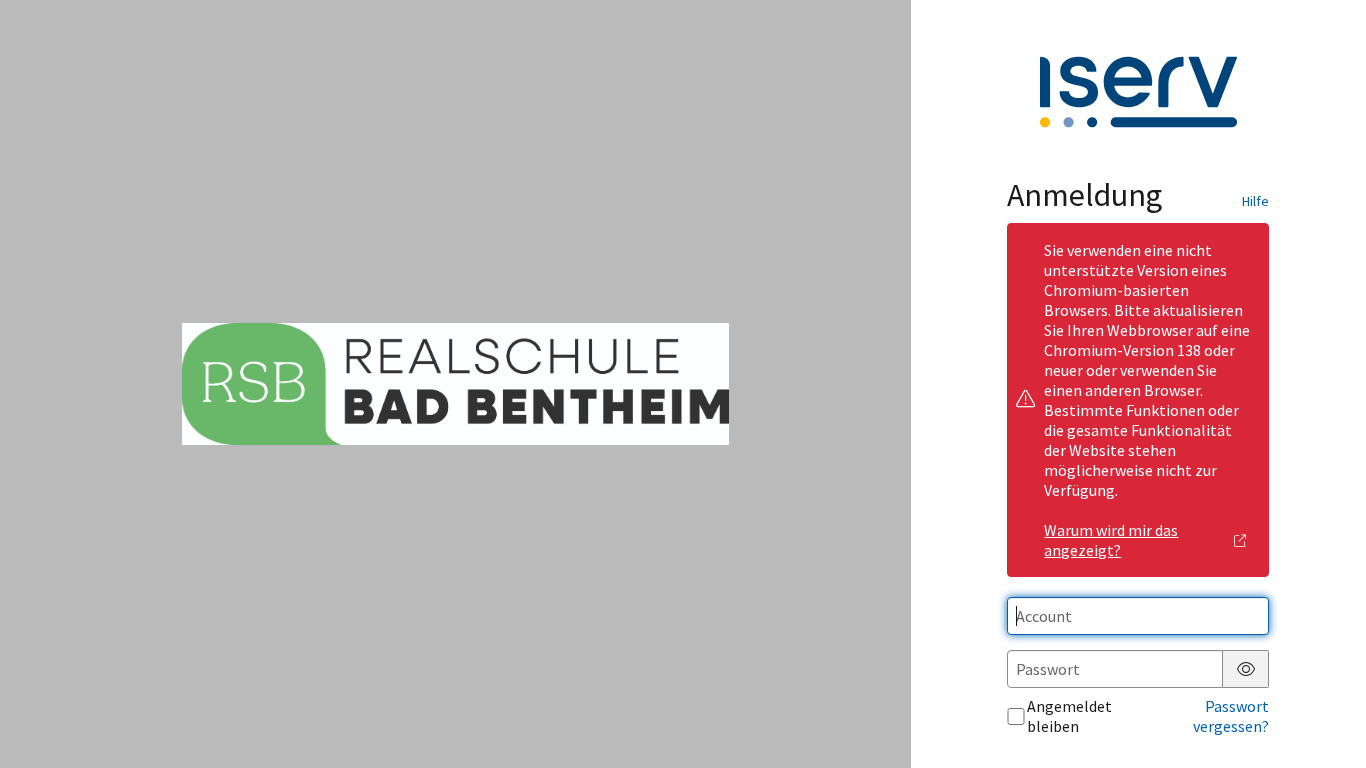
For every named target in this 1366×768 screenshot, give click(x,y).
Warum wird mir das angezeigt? (1111, 540)
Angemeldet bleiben (1069, 716)
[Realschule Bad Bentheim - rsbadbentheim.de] (455, 384)
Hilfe (1255, 201)
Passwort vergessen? (1231, 716)
